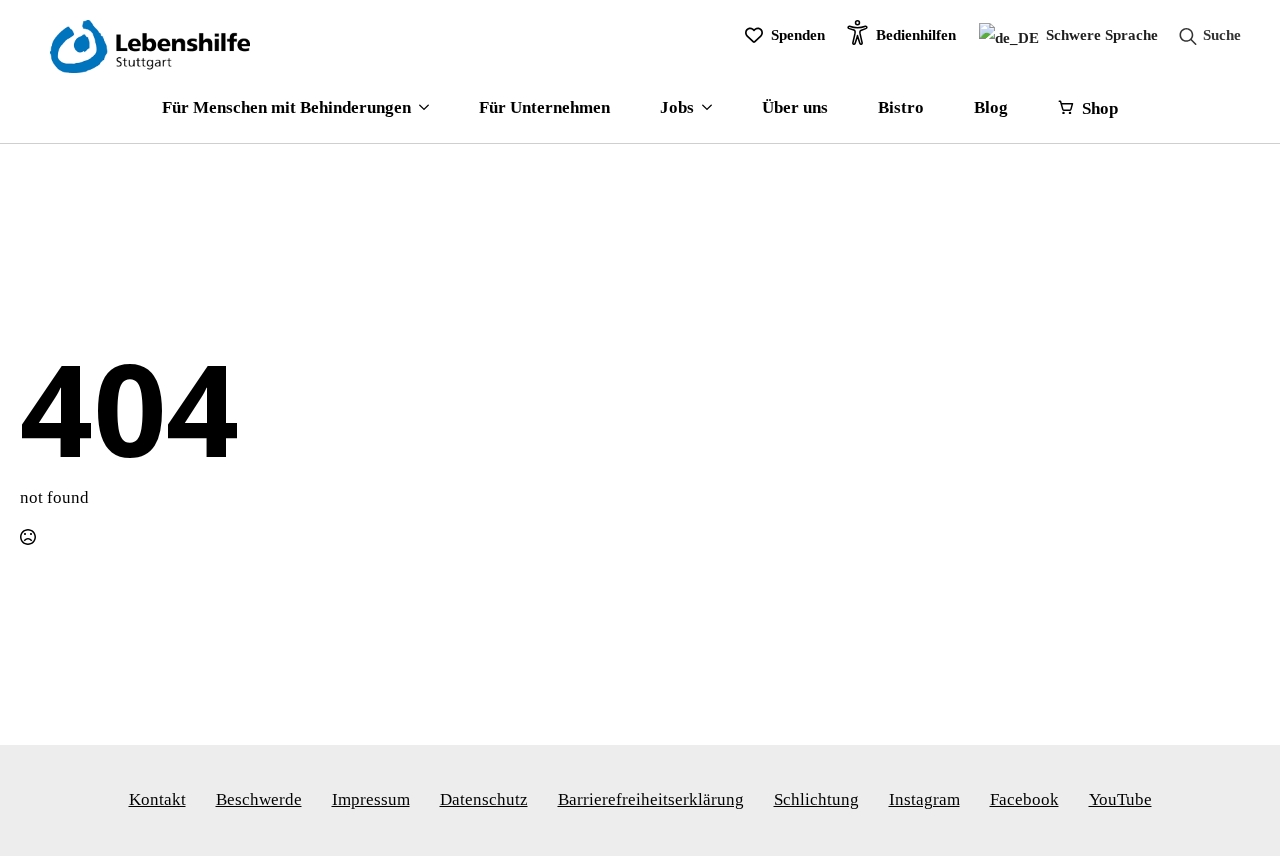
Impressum (371, 799)
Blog (991, 108)
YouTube (1120, 799)
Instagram (924, 799)
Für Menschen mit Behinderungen (286, 108)
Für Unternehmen (544, 108)
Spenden (798, 35)
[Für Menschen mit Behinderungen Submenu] (420, 108)
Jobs (677, 108)
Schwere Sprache (1100, 35)
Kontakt (157, 799)
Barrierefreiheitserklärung (651, 799)
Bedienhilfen (916, 35)
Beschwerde (259, 799)
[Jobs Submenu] (703, 108)
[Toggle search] (1204, 36)
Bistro (901, 108)
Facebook (1024, 799)
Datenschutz (484, 799)
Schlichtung (816, 799)
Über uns (795, 108)
